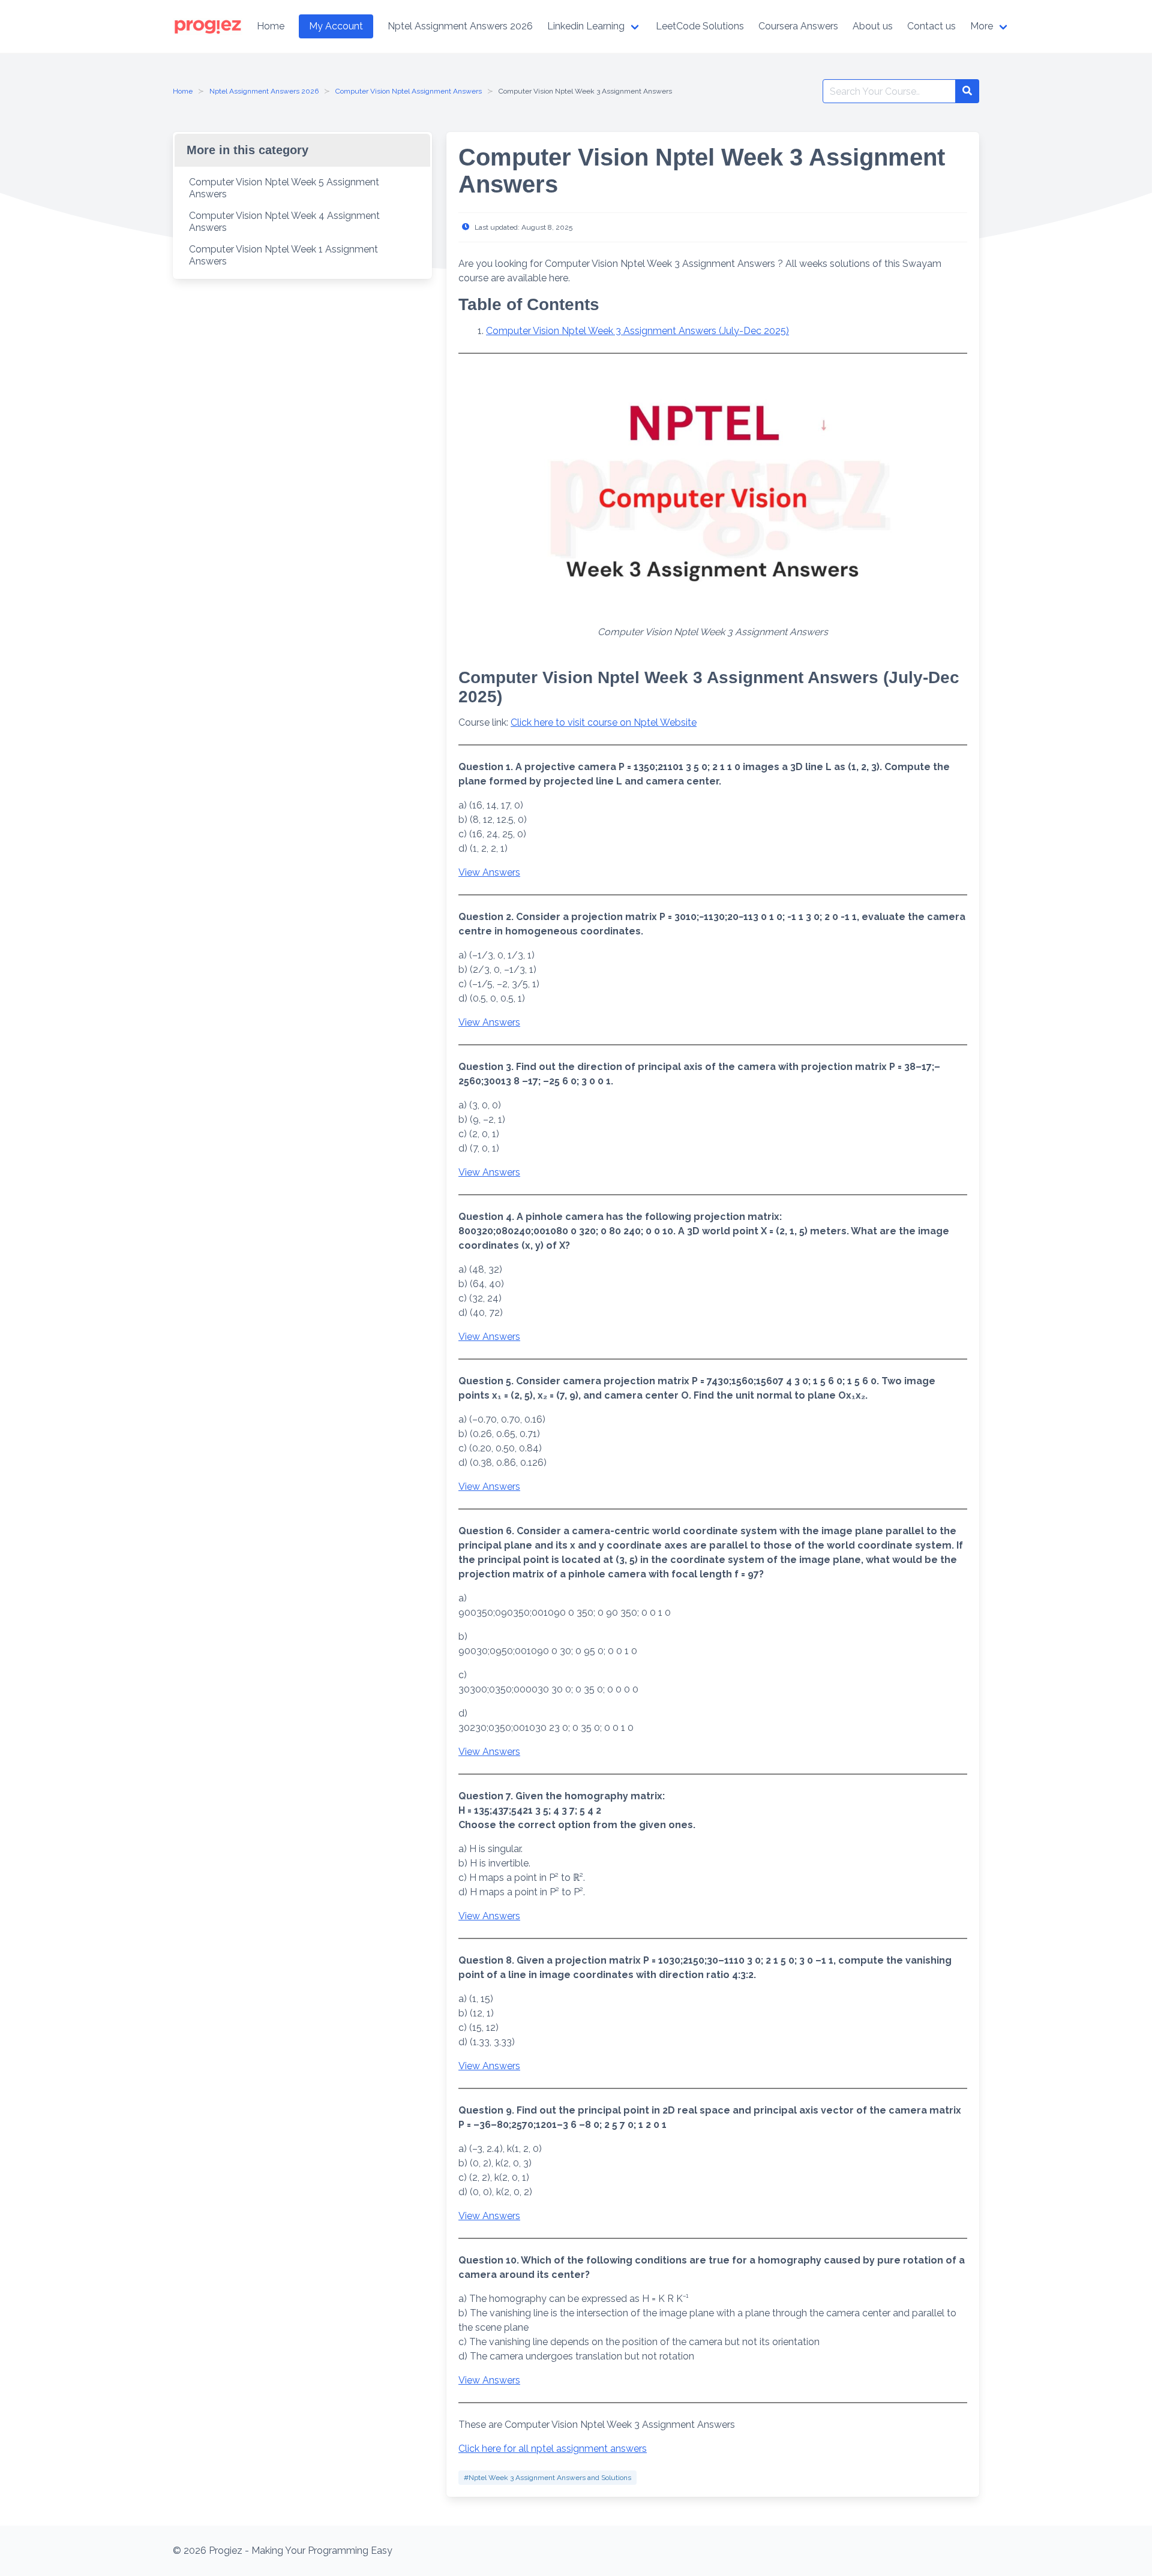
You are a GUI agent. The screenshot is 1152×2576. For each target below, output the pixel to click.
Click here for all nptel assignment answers (553, 2449)
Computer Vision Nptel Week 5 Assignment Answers (284, 188)
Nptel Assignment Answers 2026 (264, 91)
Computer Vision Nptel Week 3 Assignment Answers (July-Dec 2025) (637, 331)
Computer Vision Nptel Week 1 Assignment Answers (283, 255)
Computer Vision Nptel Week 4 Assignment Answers (284, 222)
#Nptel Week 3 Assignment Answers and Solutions (547, 2478)
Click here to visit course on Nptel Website (604, 722)
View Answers (489, 872)
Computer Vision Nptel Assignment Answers (409, 91)
